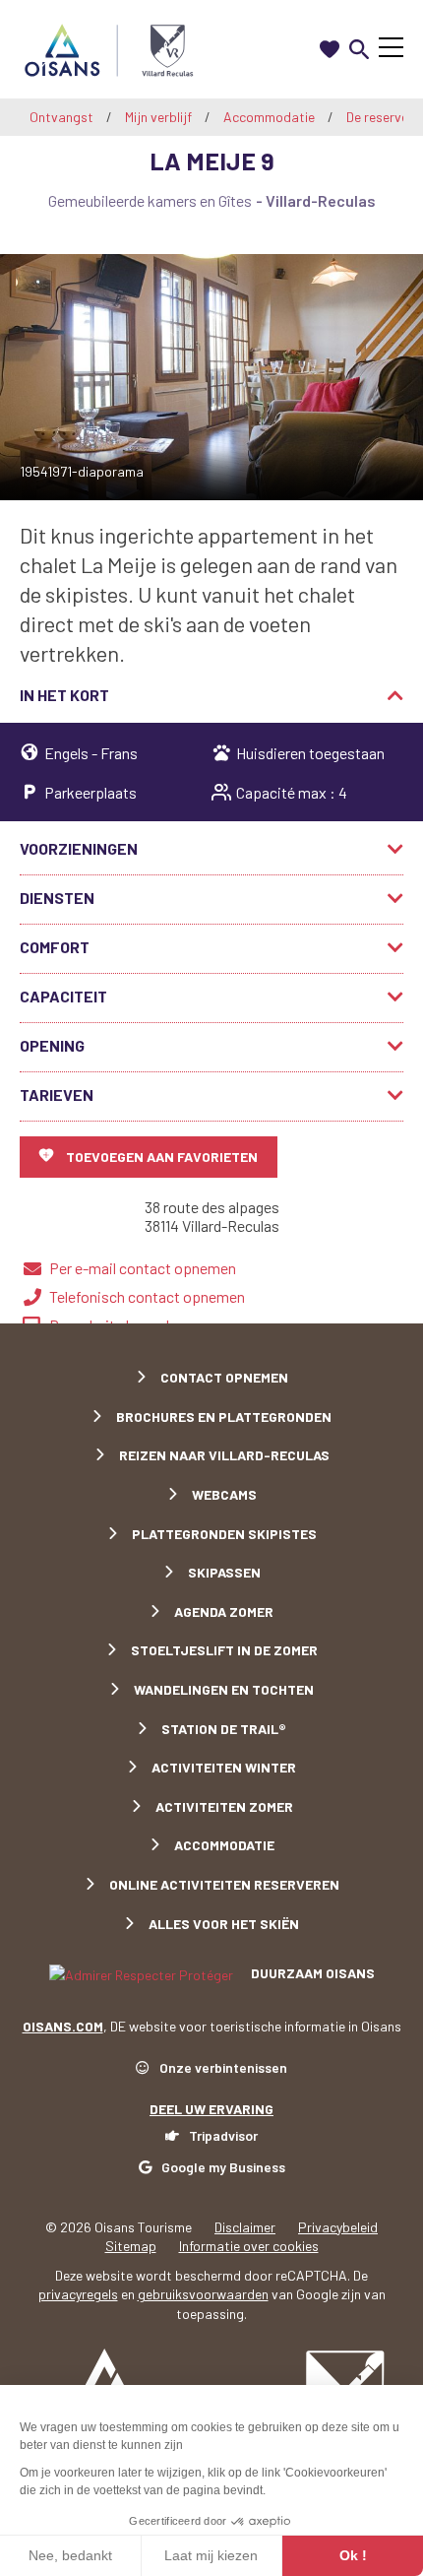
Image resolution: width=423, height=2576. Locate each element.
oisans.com (63, 2026)
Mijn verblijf (160, 117)
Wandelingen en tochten (224, 1689)
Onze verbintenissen (223, 2067)
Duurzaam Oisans (311, 1973)
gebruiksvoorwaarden (203, 2294)
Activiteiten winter (224, 1767)
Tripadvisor (223, 2135)
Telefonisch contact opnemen (147, 1296)
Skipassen (224, 1572)
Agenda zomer (224, 1611)
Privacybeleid (338, 2227)
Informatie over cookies (249, 2246)
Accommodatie (271, 117)
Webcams (224, 1494)
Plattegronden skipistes (224, 1534)
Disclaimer (245, 2227)
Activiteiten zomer (224, 1806)
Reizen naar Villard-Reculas (224, 1455)
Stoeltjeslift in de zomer (224, 1650)
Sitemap (131, 2246)
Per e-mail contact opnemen (143, 1268)
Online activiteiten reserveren (224, 1884)
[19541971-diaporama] (211, 377)
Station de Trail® (224, 1729)
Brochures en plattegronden (224, 1417)
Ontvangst (61, 117)
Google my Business (223, 2167)
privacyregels (78, 2294)
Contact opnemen (224, 1377)
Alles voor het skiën (224, 1924)
